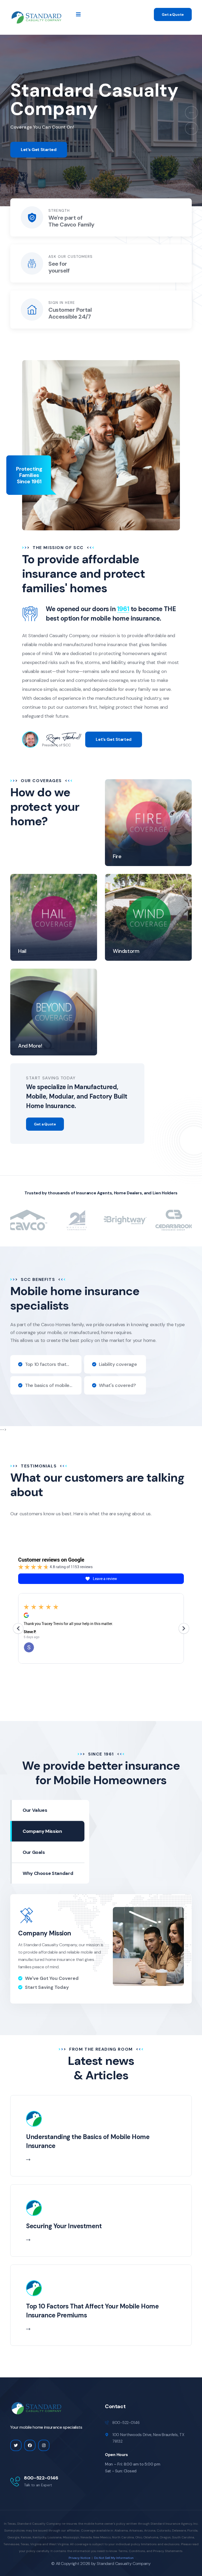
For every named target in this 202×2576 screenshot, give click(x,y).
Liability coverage (118, 1364)
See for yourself (59, 267)
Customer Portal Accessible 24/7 (70, 313)
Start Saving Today (47, 1987)
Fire (117, 856)
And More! (30, 1046)
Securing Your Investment (64, 2226)
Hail (22, 951)
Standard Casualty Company (124, 2564)
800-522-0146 (41, 2478)
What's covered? (117, 1385)
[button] (191, 113)
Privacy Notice (79, 2558)
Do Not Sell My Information (114, 2558)
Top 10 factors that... (47, 1364)
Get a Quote (173, 14)
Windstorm (126, 951)
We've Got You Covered (52, 1978)
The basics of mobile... (49, 1385)
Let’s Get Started (39, 150)
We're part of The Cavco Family (71, 221)
